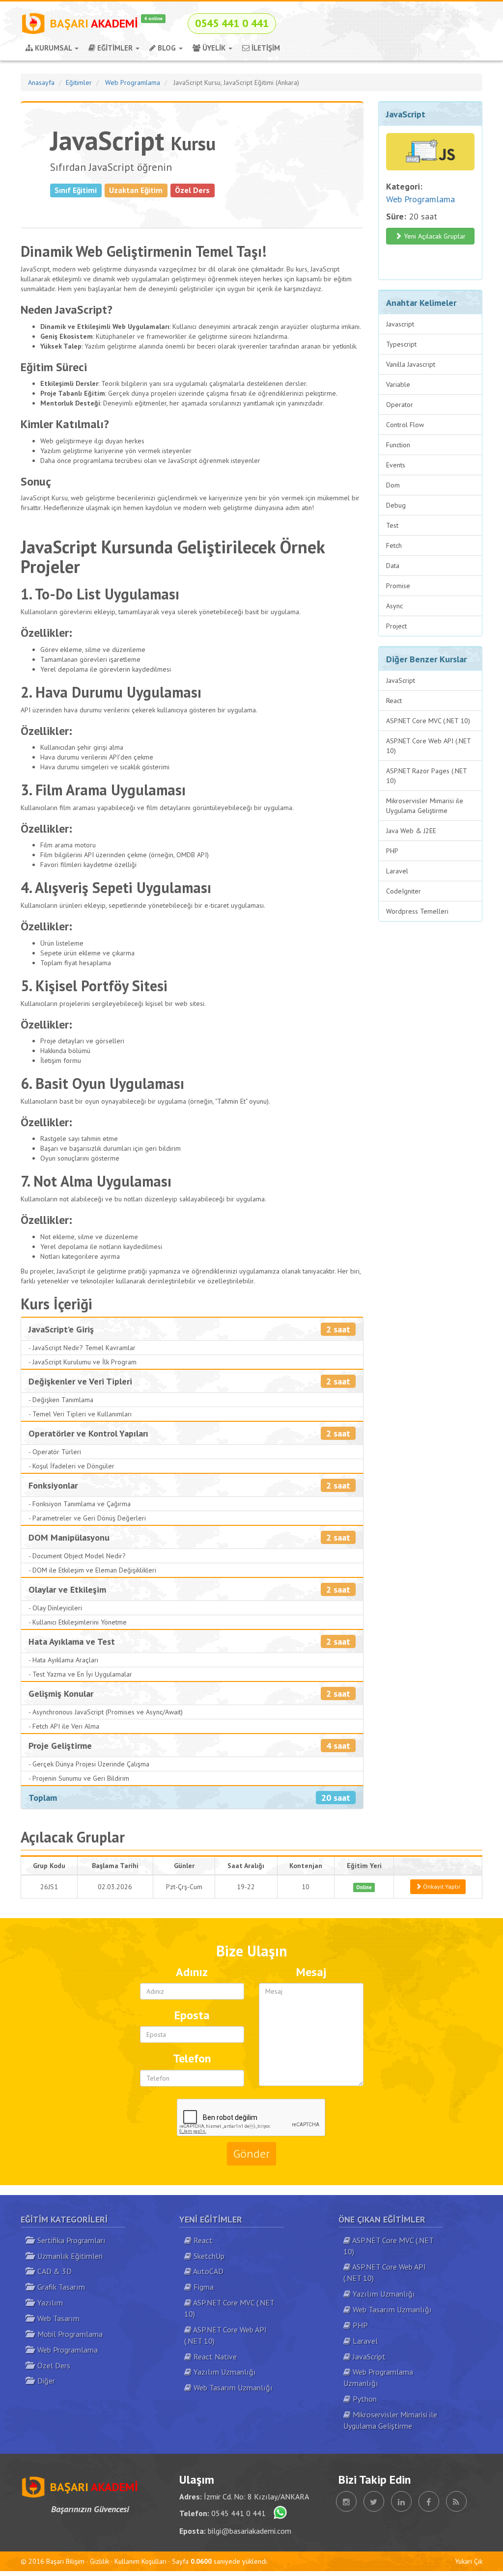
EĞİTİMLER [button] (115, 48)
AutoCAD (208, 2271)
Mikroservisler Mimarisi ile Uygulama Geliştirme (425, 806)
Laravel (397, 871)
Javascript (400, 324)
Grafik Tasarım (59, 2287)
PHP (392, 851)
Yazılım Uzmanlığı (224, 2372)
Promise (398, 586)
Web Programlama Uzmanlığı (378, 2377)
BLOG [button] (167, 48)
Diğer (44, 2381)
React (394, 701)
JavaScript (401, 680)
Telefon (192, 2058)
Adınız (192, 1972)
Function (398, 445)
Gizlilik (99, 2561)
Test (392, 525)
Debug (396, 505)
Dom (393, 485)
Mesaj (311, 1972)
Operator (400, 405)
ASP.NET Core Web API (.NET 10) (429, 746)
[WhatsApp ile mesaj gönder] (278, 2513)
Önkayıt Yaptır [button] (441, 1886)
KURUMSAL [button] (53, 48)
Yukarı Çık (469, 2561)
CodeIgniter (404, 891)
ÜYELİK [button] (214, 48)
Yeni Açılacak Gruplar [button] (434, 236)
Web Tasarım (56, 2318)
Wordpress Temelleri (417, 911)
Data (393, 566)
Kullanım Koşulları (140, 2561)
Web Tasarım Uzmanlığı (232, 2387)
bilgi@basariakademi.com (250, 2531)
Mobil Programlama (68, 2334)
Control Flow (405, 425)
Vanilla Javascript (411, 364)
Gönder (251, 2154)
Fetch (394, 545)
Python (364, 2399)
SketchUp (208, 2256)
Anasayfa (41, 82)
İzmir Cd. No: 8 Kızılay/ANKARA (256, 2496)
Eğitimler (79, 82)
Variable (398, 384)
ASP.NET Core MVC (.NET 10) (428, 721)
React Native (214, 2357)
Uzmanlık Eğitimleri (68, 2256)
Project (396, 626)
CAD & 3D (53, 2271)
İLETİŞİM (265, 48)
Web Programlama (133, 82)
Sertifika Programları (70, 2240)
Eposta (192, 2015)
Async (394, 606)
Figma (203, 2287)
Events (396, 465)
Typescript (401, 344)
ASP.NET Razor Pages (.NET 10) (427, 776)
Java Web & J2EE (411, 831)
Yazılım (48, 2303)
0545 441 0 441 (238, 2513)
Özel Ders (52, 2365)
